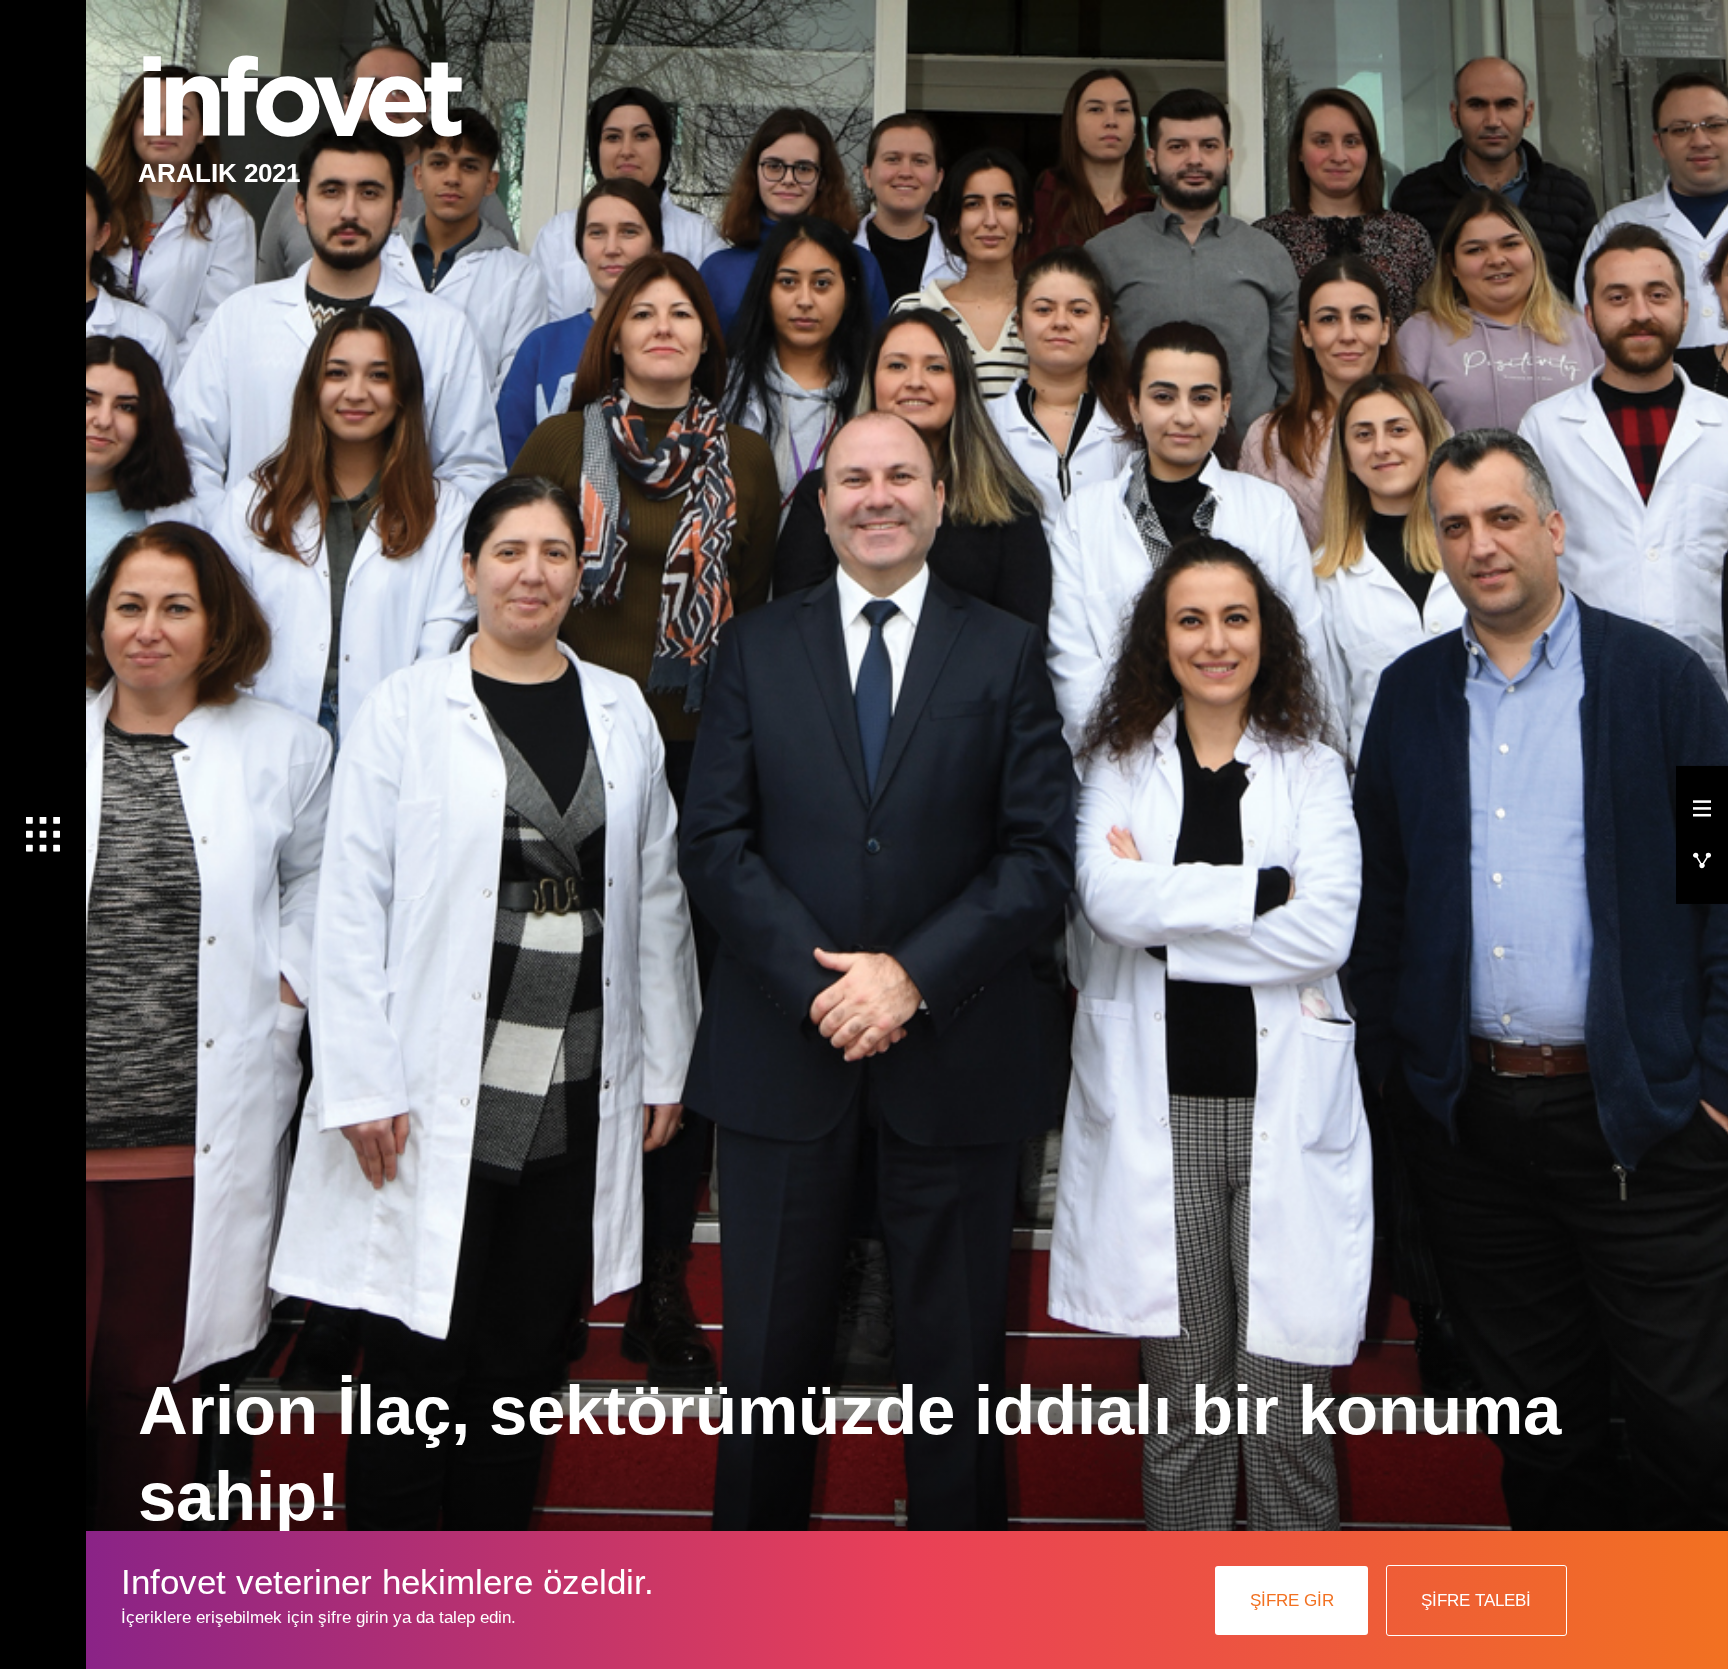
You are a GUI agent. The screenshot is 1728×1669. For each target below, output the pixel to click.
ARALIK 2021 (219, 173)
